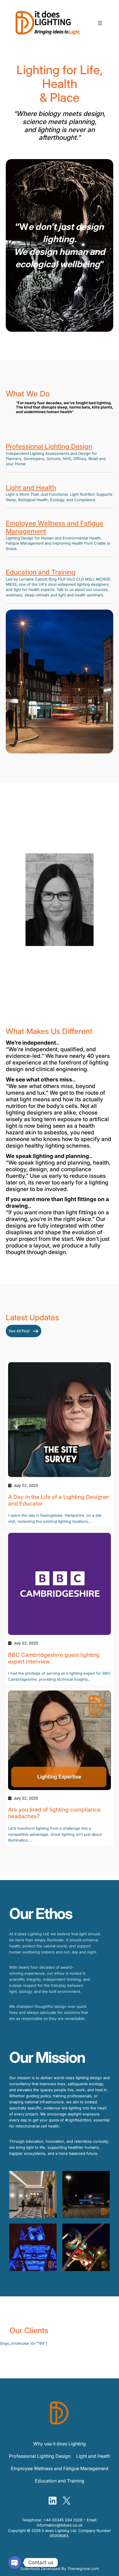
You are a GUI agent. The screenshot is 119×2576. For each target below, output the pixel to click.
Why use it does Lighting (59, 2444)
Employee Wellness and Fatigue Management (54, 527)
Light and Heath (93, 2456)
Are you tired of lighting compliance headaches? (54, 1813)
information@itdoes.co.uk (60, 2525)
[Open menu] (100, 23)
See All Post (19, 1331)
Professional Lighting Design (49, 446)
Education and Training (41, 572)
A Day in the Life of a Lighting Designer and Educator (59, 1500)
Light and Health (31, 488)
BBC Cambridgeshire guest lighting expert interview (54, 1658)
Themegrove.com (83, 2569)
